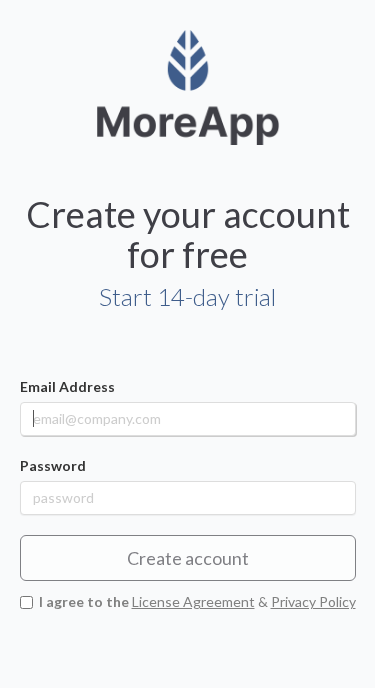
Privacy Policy (313, 601)
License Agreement (193, 601)
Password (53, 465)
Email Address (67, 386)
